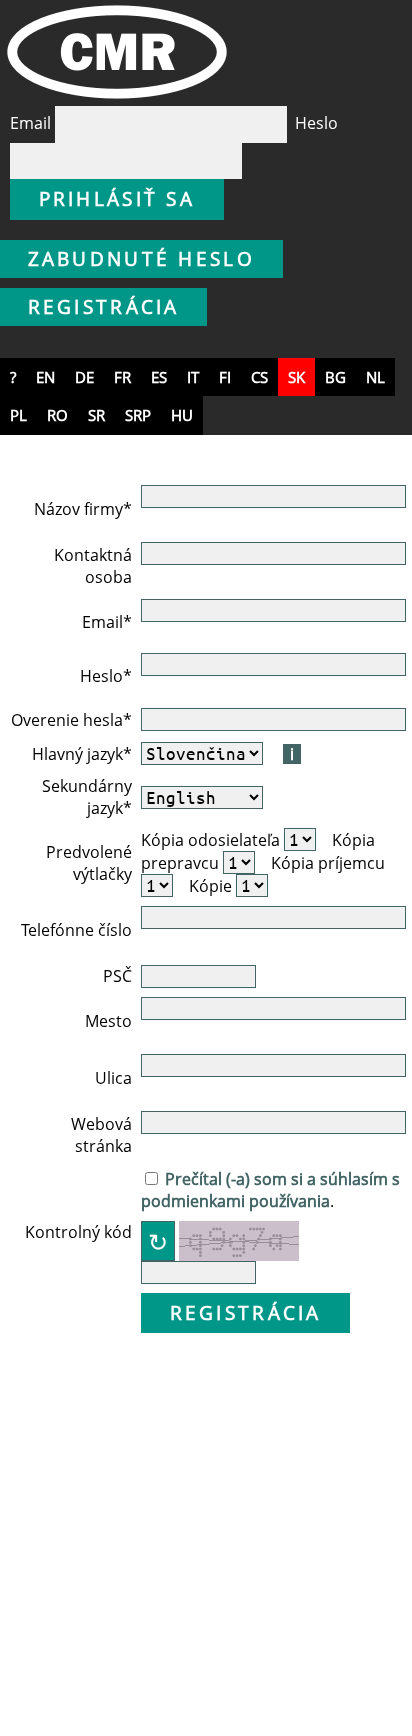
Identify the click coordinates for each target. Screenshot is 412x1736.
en (45, 377)
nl (375, 377)
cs (259, 377)
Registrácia (104, 306)
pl (18, 415)
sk (296, 377)
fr (122, 377)
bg (335, 377)
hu (182, 415)
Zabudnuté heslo (142, 258)
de (84, 377)
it (193, 377)
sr (96, 415)
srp (138, 415)
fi (225, 377)
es (159, 377)
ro (57, 415)
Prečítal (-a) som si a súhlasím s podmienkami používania (270, 1190)
